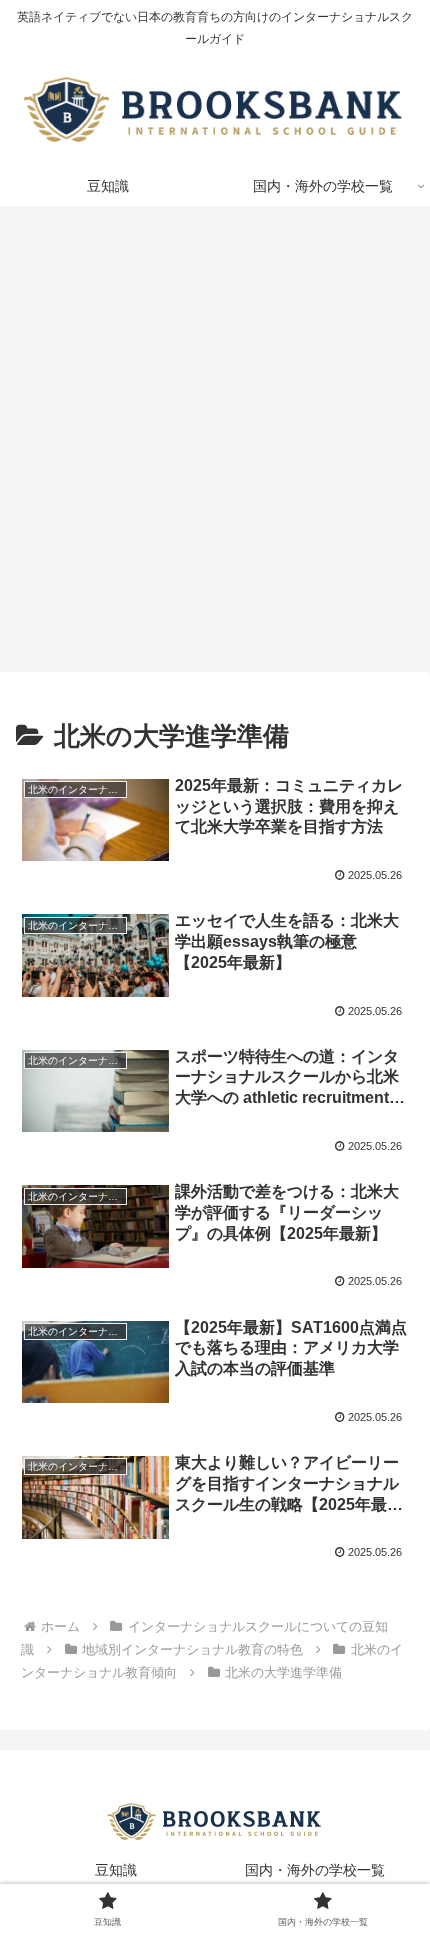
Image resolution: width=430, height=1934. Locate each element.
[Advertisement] (215, 445)
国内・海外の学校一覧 (315, 1870)
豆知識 (116, 1870)
